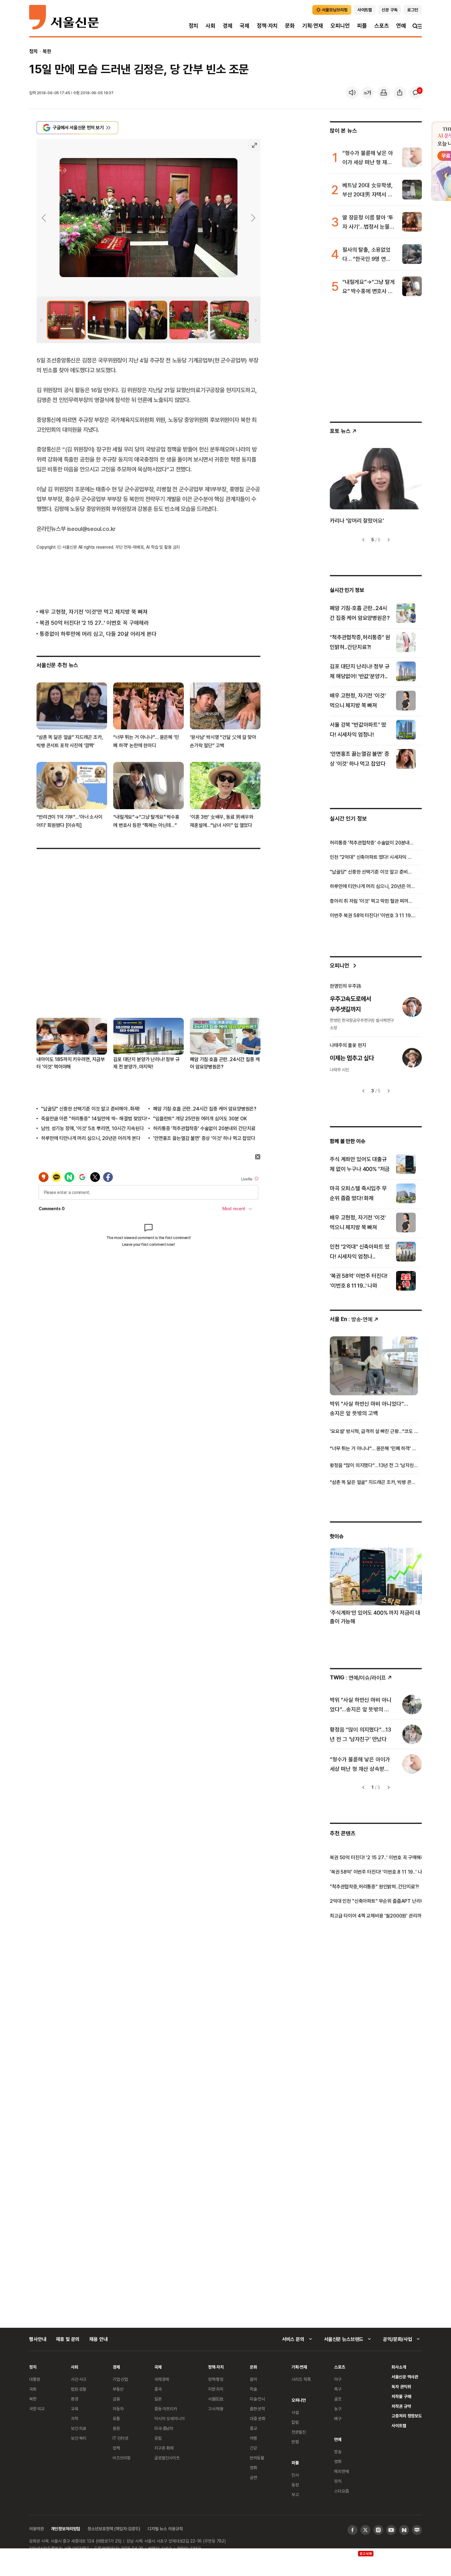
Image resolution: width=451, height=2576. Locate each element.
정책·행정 (216, 2379)
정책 (116, 2448)
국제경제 (162, 2379)
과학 (75, 2418)
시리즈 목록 (301, 2379)
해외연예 (341, 2471)
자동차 (118, 2409)
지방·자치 (216, 2389)
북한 (47, 51)
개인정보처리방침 (66, 2529)
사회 (210, 26)
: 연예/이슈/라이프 (358, 1677)
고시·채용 (216, 2409)
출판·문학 (257, 2409)
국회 (33, 2389)
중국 (158, 2389)
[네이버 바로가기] (404, 2530)
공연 (253, 2477)
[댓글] (416, 93)
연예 (401, 26)
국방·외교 (37, 2409)
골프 (338, 2399)
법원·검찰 (79, 2389)
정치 (194, 26)
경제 (228, 26)
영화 (253, 2468)
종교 (253, 2428)
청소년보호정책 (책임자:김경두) (114, 2529)
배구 (338, 2418)
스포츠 (382, 26)
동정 (295, 2485)
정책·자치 (267, 26)
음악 (253, 2379)
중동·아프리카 (166, 2409)
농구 (338, 2409)
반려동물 (257, 2458)
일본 (158, 2399)
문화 (290, 26)
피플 (362, 26)
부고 (295, 2495)
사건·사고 (79, 2379)
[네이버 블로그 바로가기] (417, 2530)
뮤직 (338, 2481)
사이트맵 (399, 2425)
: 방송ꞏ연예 (351, 1319)
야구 (338, 2379)
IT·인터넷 (120, 2438)
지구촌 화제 (164, 2448)
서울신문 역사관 (405, 2377)
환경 (75, 2399)
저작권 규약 (401, 2406)
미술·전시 (257, 2399)
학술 (253, 2389)
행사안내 (38, 2339)
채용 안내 (98, 2339)
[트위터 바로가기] (365, 2530)
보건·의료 (79, 2428)
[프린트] (384, 93)
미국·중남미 (164, 2428)
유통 (116, 2418)
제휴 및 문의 (68, 2339)
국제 (245, 26)
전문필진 (299, 2432)
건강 (253, 2448)
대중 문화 (258, 2418)
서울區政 (216, 2399)
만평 (295, 2442)
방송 (338, 2452)
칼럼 (295, 2422)
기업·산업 (120, 2379)
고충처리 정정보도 (407, 2416)
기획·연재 (313, 26)
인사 (295, 2475)
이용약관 (36, 2529)
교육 (75, 2409)
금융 (116, 2399)
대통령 (35, 2379)
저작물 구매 (401, 2396)
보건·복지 (79, 2438)
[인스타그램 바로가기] (378, 2530)
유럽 (158, 2438)
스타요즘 (341, 2491)
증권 (116, 2428)
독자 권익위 (401, 2387)
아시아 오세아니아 (170, 2418)
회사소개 (399, 2367)
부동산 (118, 2389)
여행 (253, 2438)
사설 (295, 2412)
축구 (338, 2389)
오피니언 (340, 26)
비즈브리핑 (122, 2458)
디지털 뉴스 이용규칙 (165, 2529)
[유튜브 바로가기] (391, 2530)
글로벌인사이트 (167, 2458)
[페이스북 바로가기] (353, 2530)
